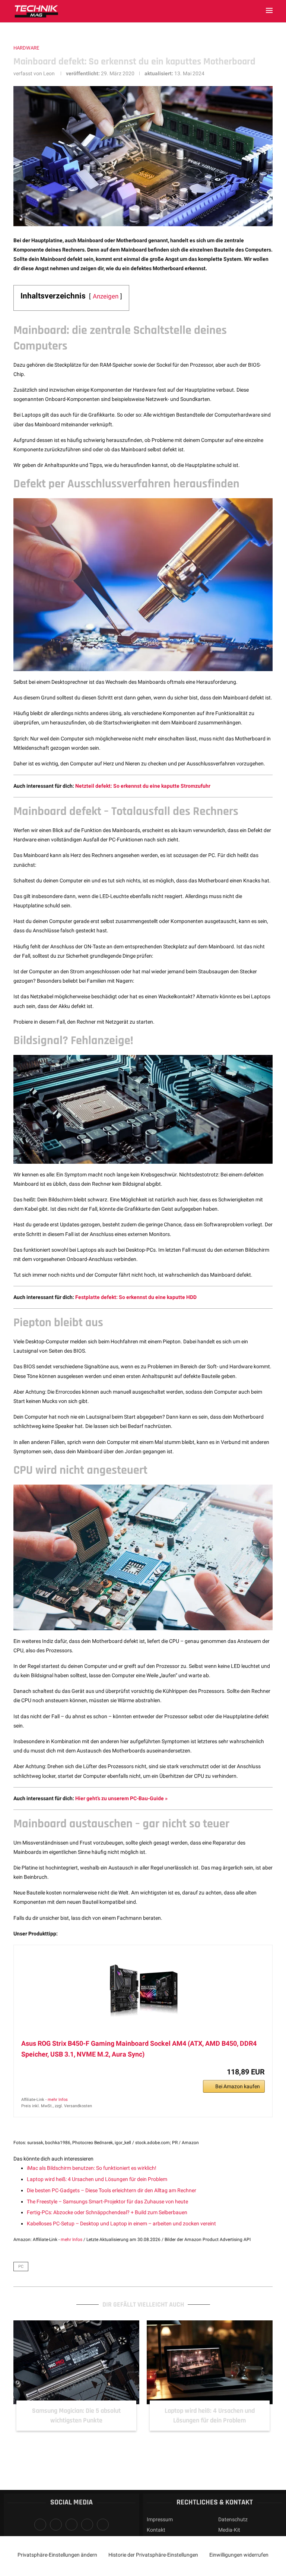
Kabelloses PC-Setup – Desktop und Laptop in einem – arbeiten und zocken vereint (121, 2223)
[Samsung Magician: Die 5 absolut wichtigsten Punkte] (76, 2362)
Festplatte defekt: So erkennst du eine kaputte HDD (136, 1297)
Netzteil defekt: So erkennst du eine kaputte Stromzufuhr (143, 786)
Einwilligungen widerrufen (239, 2555)
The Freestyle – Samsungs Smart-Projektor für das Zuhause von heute (107, 2202)
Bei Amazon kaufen (238, 2086)
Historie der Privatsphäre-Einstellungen (153, 2555)
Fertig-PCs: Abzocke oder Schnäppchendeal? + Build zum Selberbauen (107, 2212)
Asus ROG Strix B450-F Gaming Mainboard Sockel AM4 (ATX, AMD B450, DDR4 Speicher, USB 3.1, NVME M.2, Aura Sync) (139, 2049)
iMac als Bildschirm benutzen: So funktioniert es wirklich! (92, 2168)
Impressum (160, 2519)
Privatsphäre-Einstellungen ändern (57, 2555)
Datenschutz (233, 2519)
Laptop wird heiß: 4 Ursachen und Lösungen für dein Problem (97, 2179)
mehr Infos (58, 2100)
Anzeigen (106, 296)
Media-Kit (229, 2530)
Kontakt (156, 2530)
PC (21, 2267)
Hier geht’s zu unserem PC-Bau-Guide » (121, 1798)
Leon (49, 73)
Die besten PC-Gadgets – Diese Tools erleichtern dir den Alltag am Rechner (112, 2190)
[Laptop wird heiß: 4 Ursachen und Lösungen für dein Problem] (210, 2362)
